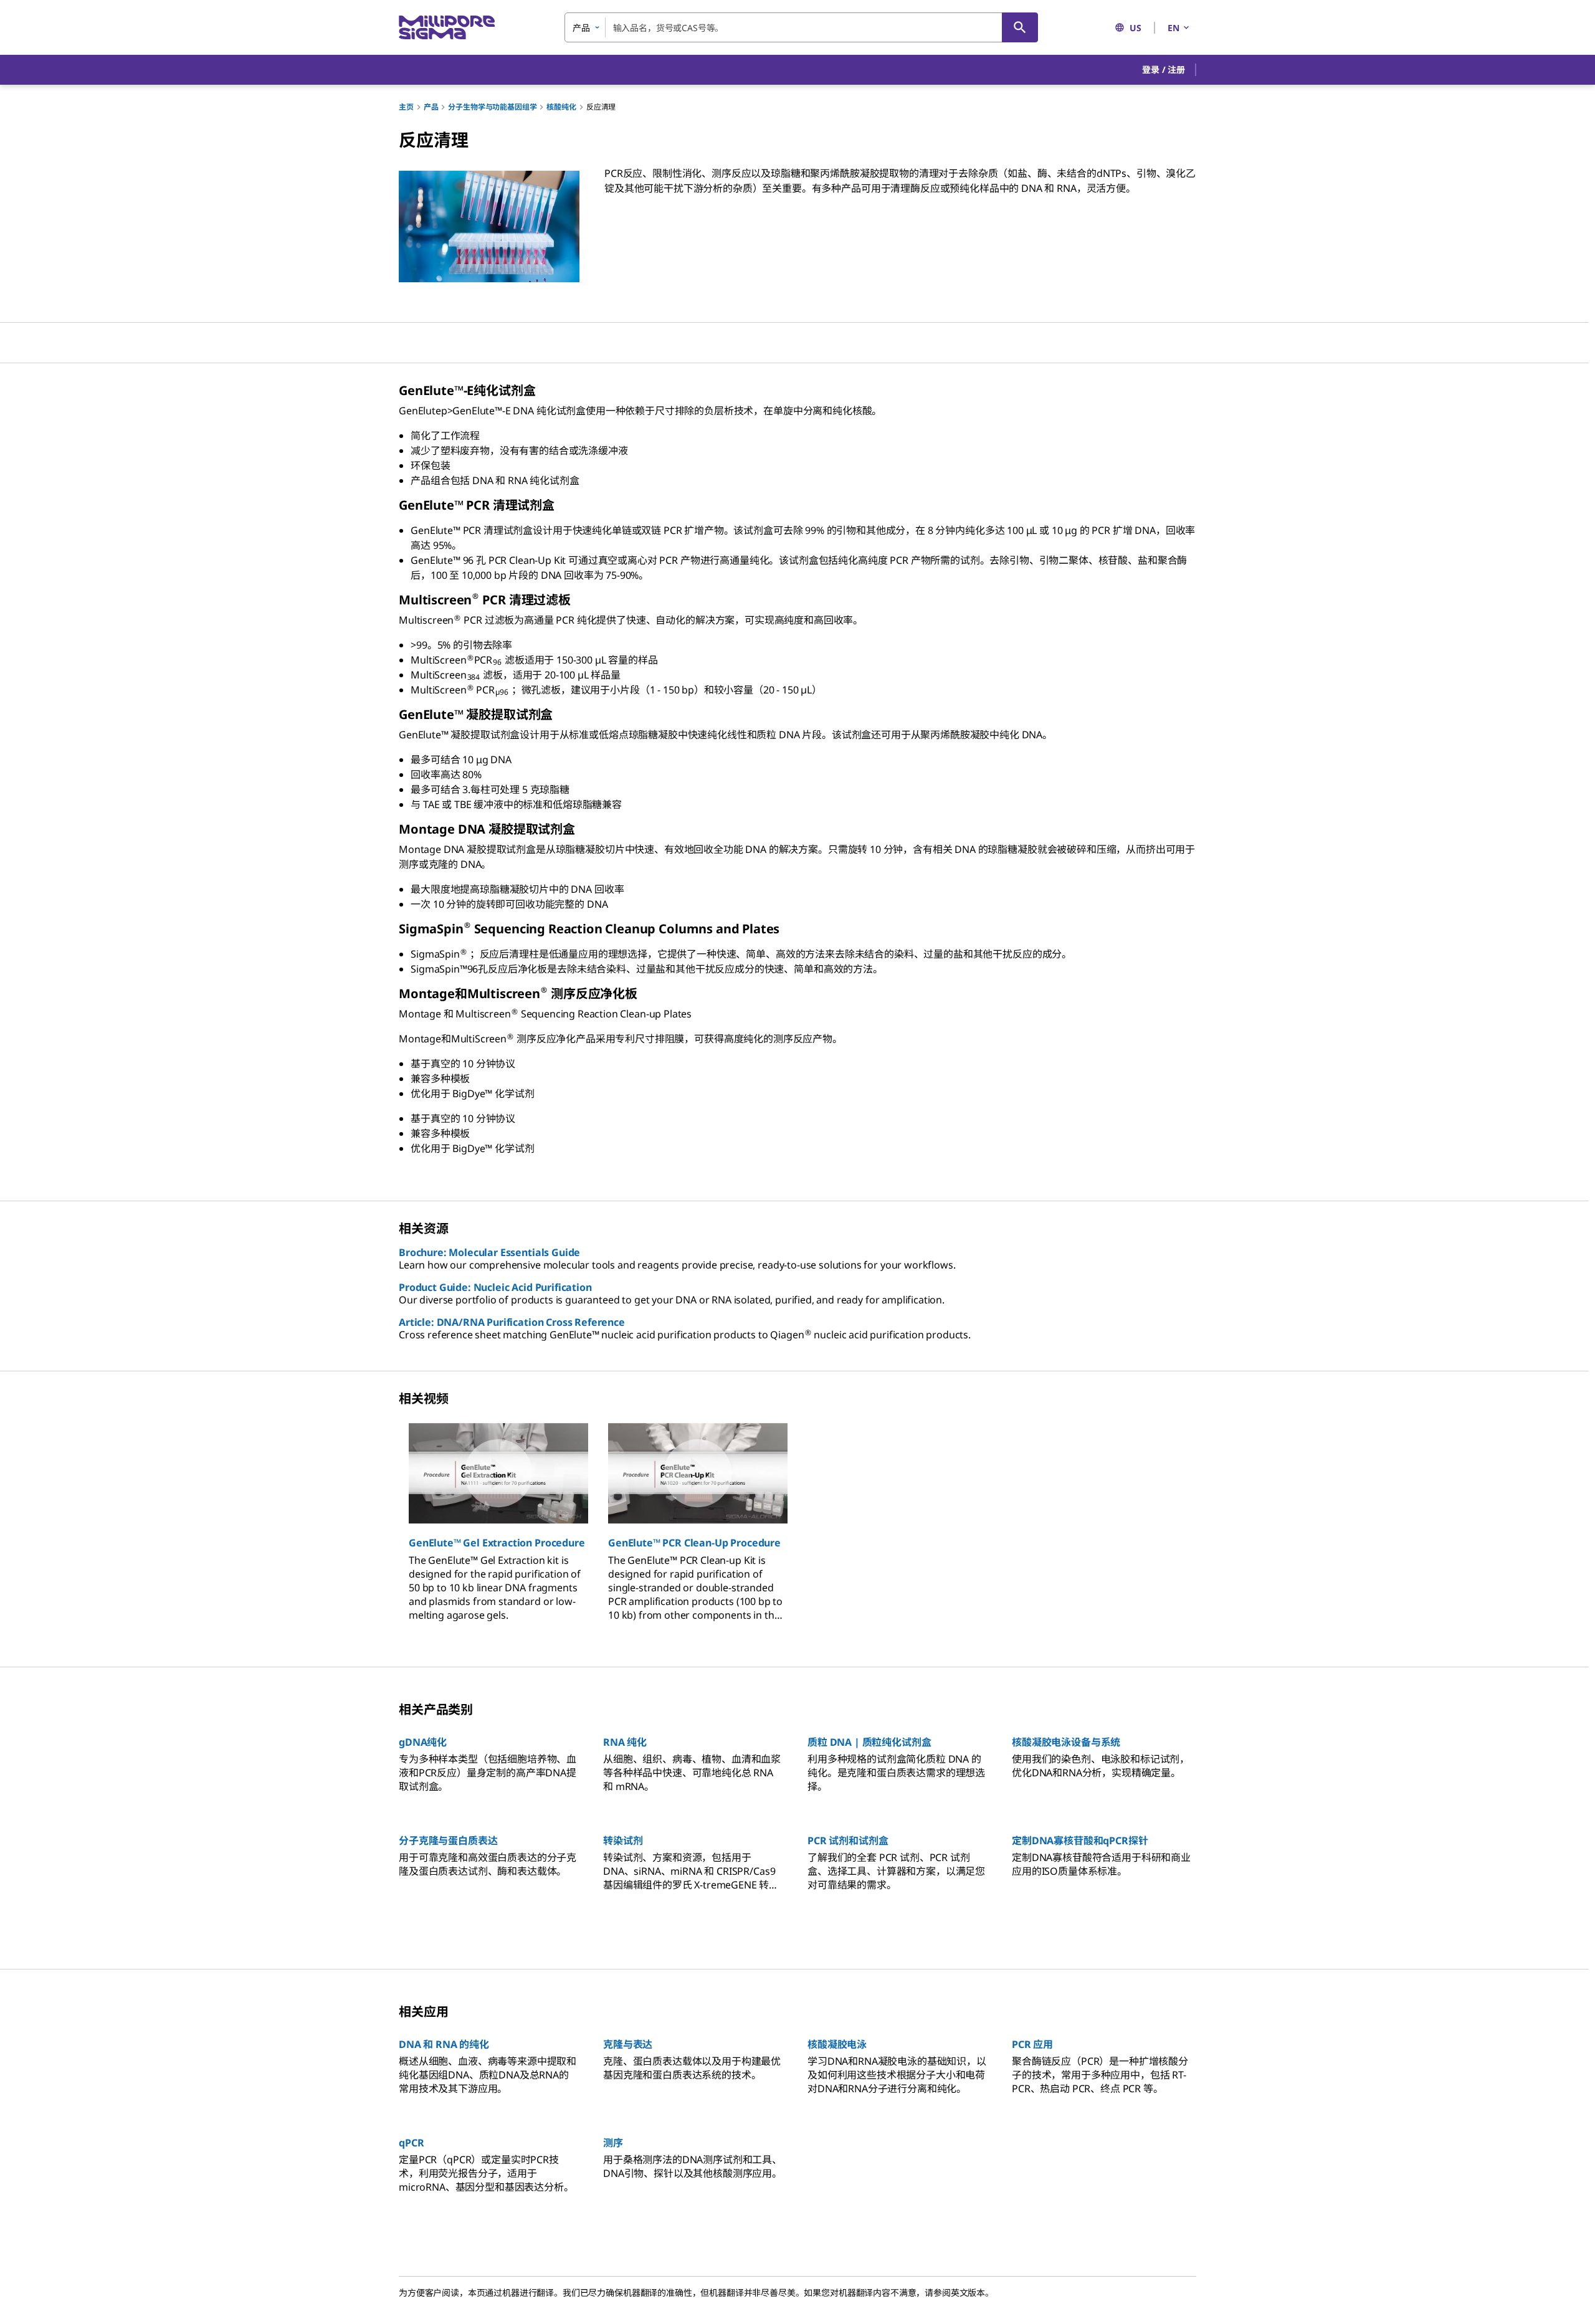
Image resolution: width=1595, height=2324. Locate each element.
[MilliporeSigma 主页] (447, 28)
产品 (431, 107)
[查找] (1020, 27)
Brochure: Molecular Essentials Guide (489, 1252)
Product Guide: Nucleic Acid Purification (495, 1287)
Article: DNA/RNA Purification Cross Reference (512, 1322)
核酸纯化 (561, 107)
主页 (406, 107)
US (1136, 28)
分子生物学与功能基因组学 (492, 107)
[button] (1164, 70)
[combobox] (801, 27)
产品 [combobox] (581, 28)
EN (1174, 28)
